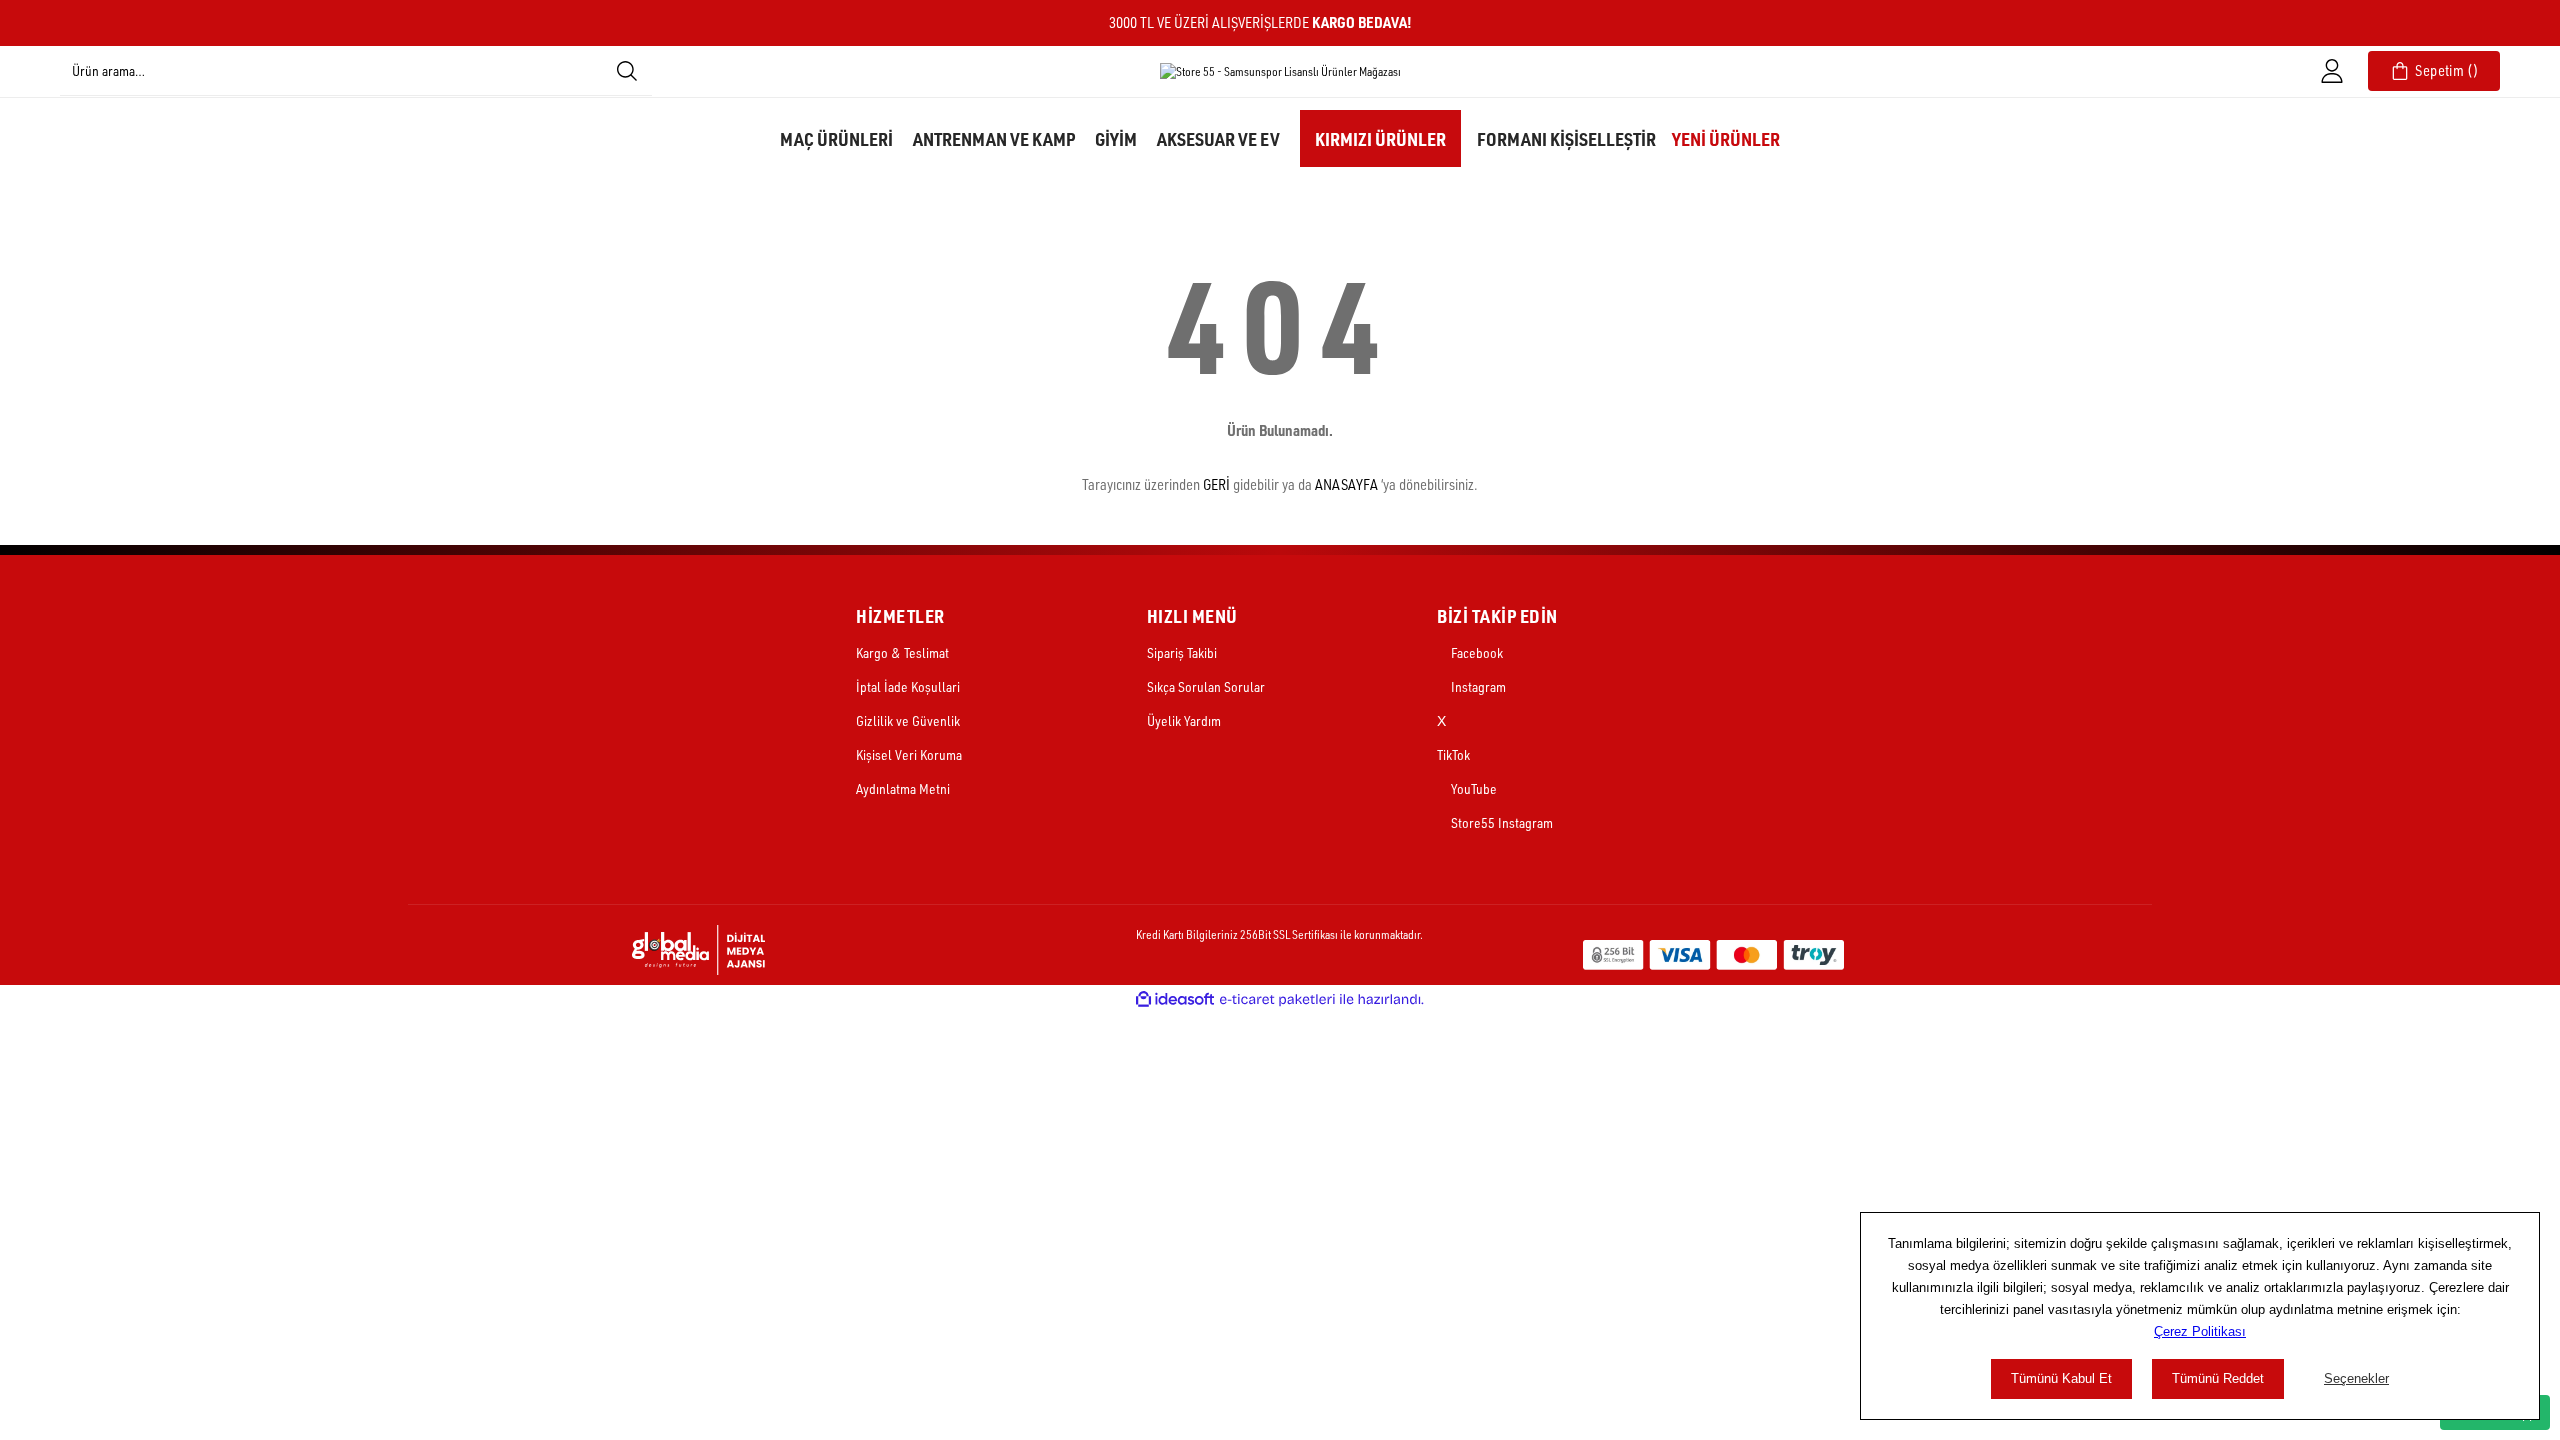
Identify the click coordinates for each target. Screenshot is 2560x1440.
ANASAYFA (1346, 484)
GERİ (1216, 484)
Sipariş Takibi (1182, 652)
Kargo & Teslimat (902, 652)
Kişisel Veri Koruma (909, 754)
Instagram (1477, 686)
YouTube (1472, 788)
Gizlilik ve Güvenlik (908, 720)
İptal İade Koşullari (908, 686)
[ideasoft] (1175, 999)
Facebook (1475, 652)
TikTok (1453, 754)
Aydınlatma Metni (903, 788)
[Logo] (1280, 71)
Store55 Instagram (1500, 822)
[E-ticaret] (1277, 999)
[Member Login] (2332, 71)
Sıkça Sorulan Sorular (1206, 686)
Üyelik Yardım (1184, 720)
